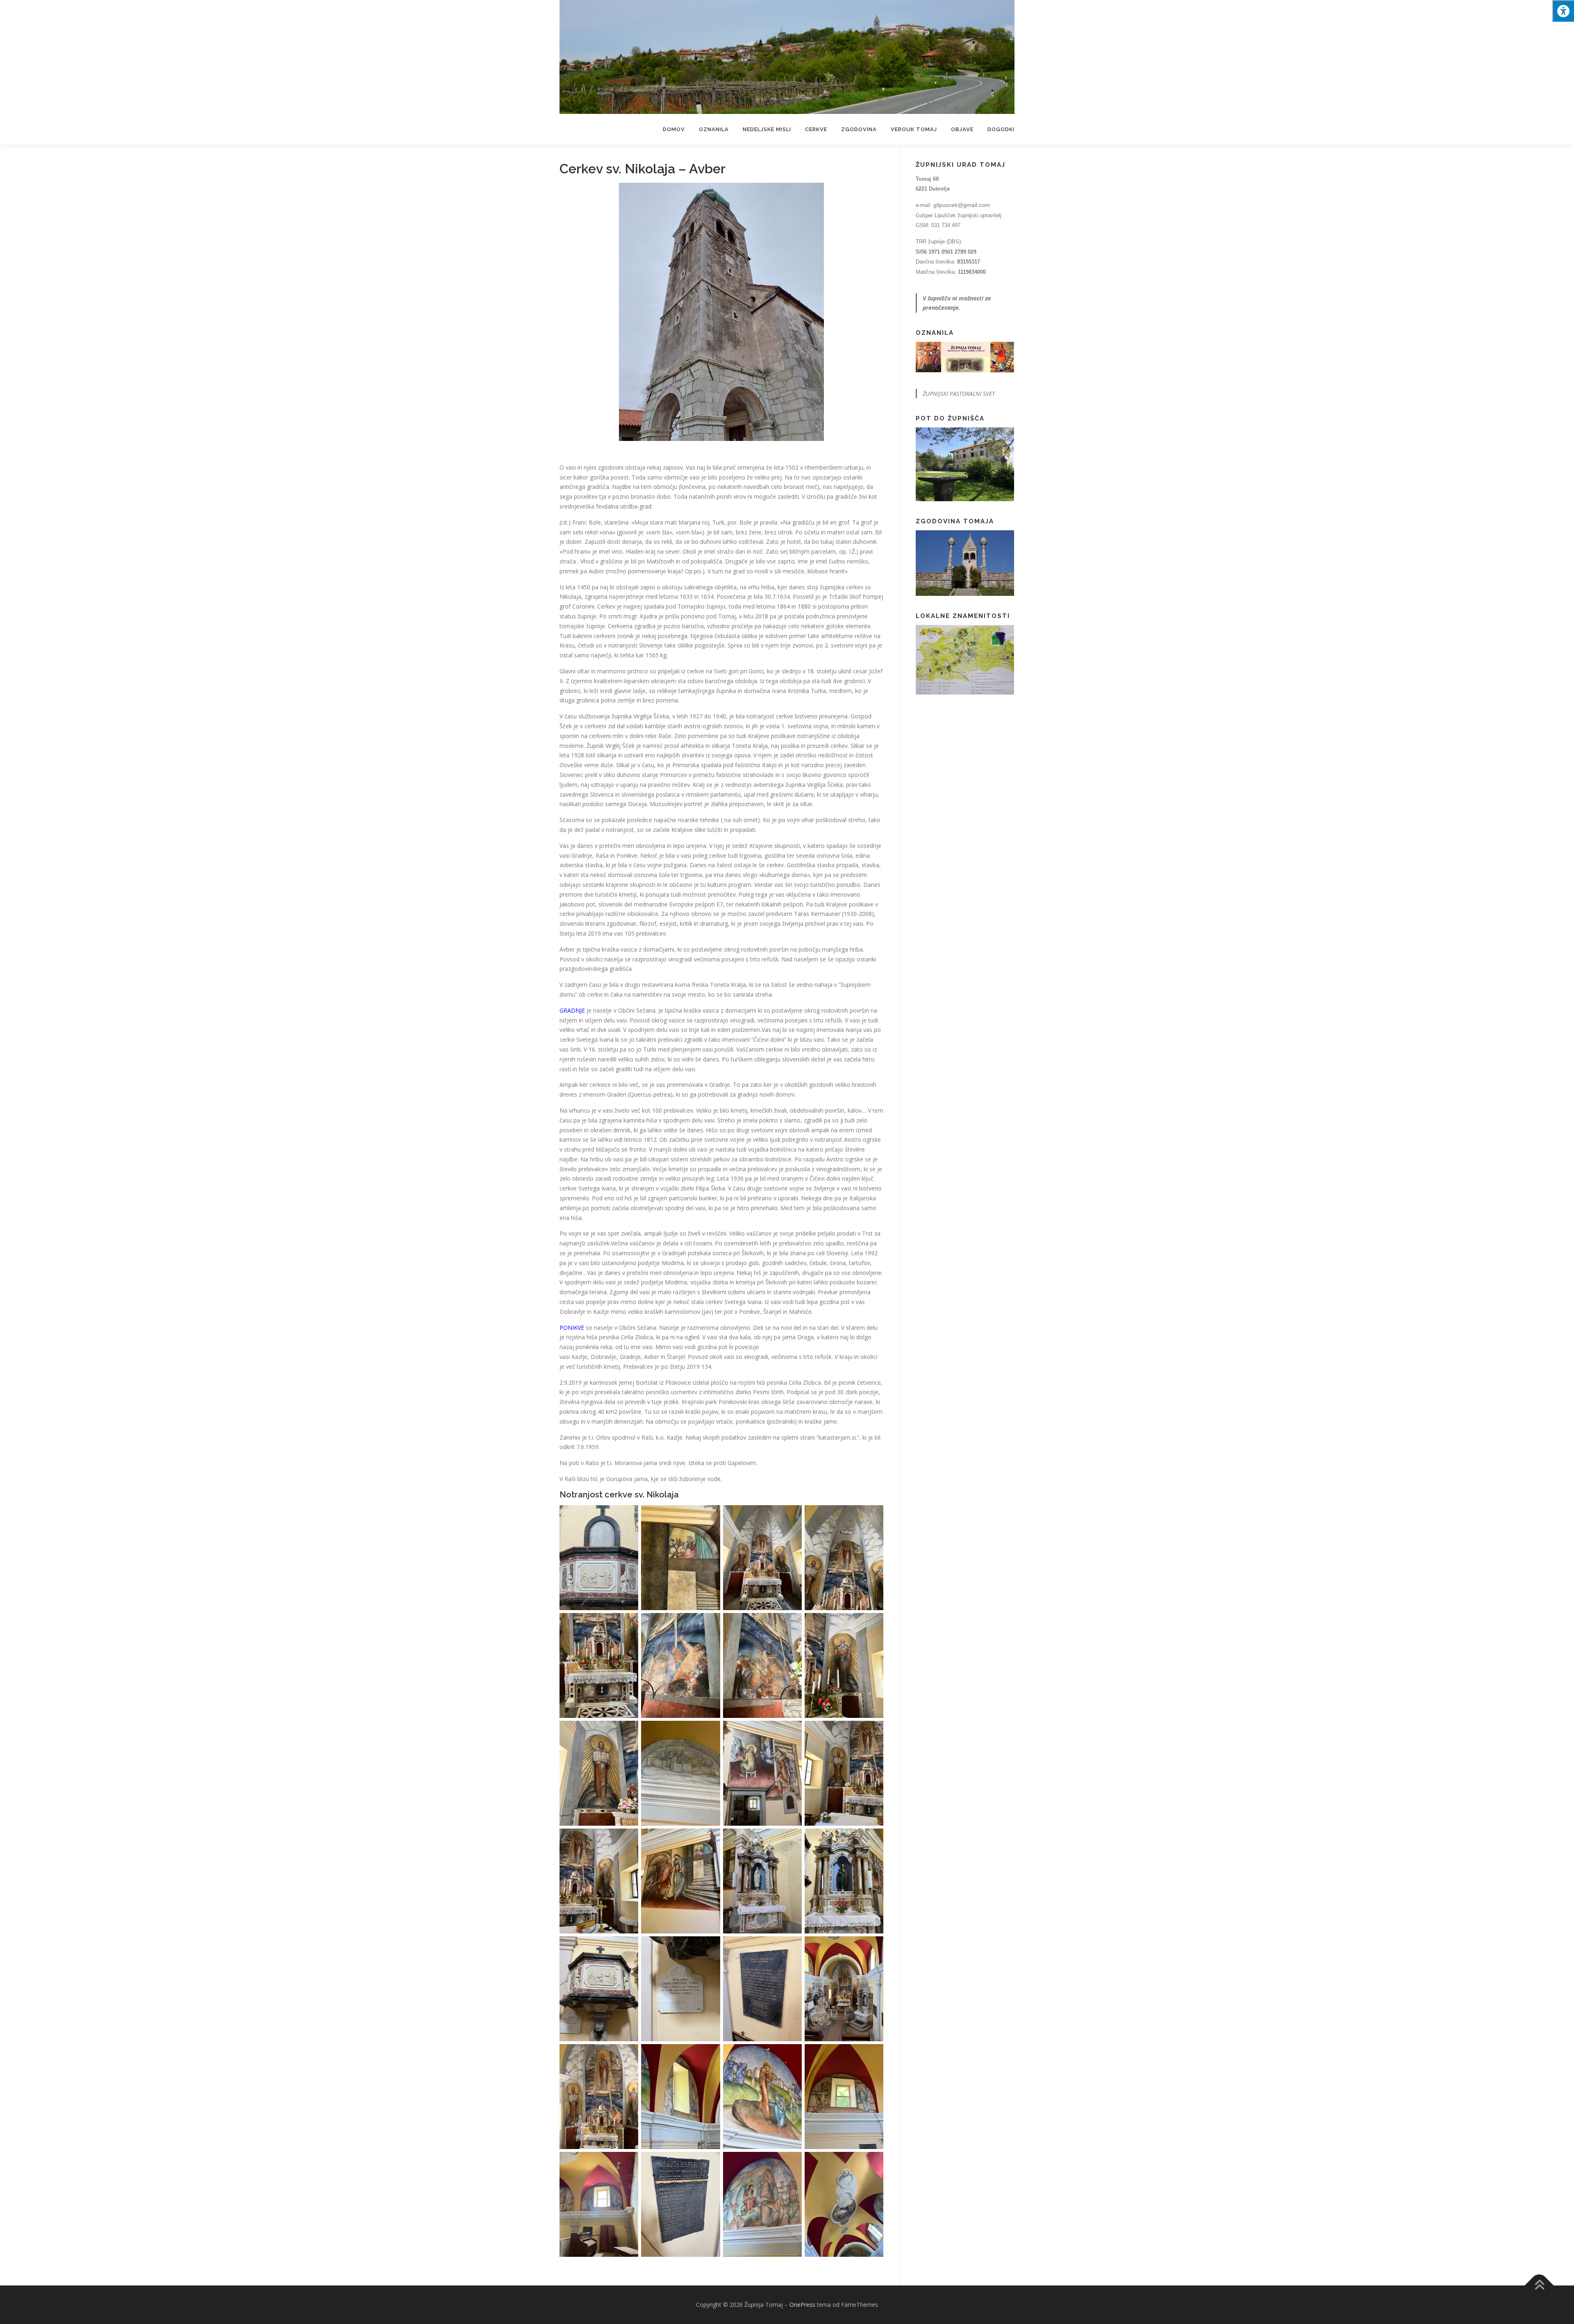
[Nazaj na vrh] (1539, 2285)
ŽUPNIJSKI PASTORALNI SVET (959, 394)
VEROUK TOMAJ (914, 129)
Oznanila (714, 129)
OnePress (802, 2305)
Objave (962, 129)
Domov (674, 129)
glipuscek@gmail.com (962, 205)
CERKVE (816, 129)
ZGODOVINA (859, 129)
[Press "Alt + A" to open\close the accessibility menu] (1563, 11)
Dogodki (1001, 129)
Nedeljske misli (767, 129)
